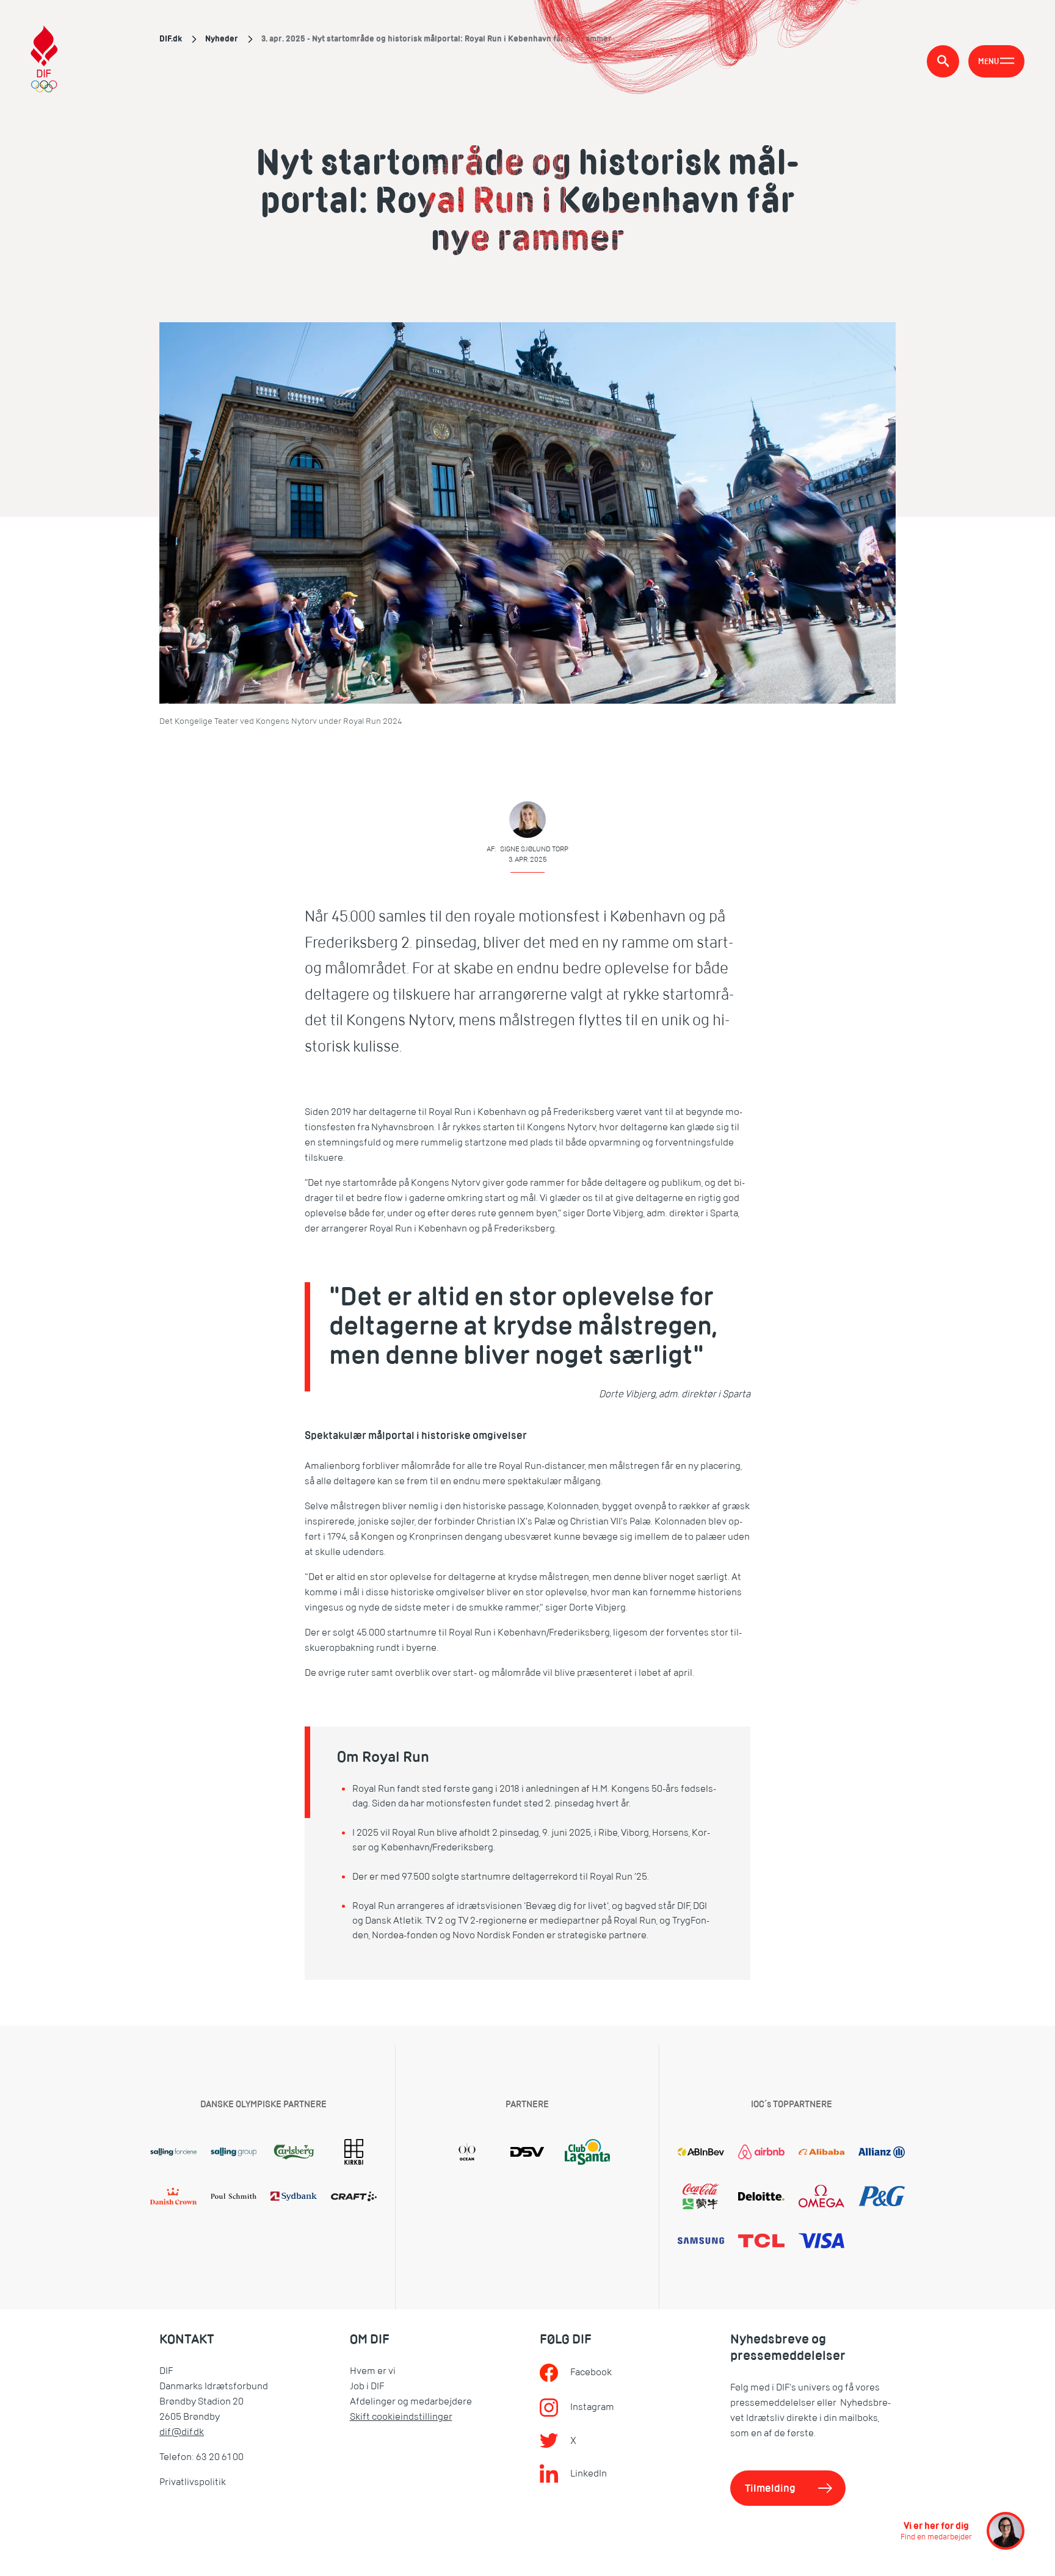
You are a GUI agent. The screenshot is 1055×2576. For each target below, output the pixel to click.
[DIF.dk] (44, 61)
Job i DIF (367, 2386)
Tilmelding (770, 2488)
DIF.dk (171, 38)
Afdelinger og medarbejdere (411, 2401)
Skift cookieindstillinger (401, 2417)
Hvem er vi (373, 2371)
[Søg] (943, 61)
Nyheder (222, 38)
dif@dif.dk (182, 2432)
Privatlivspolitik (193, 2482)
